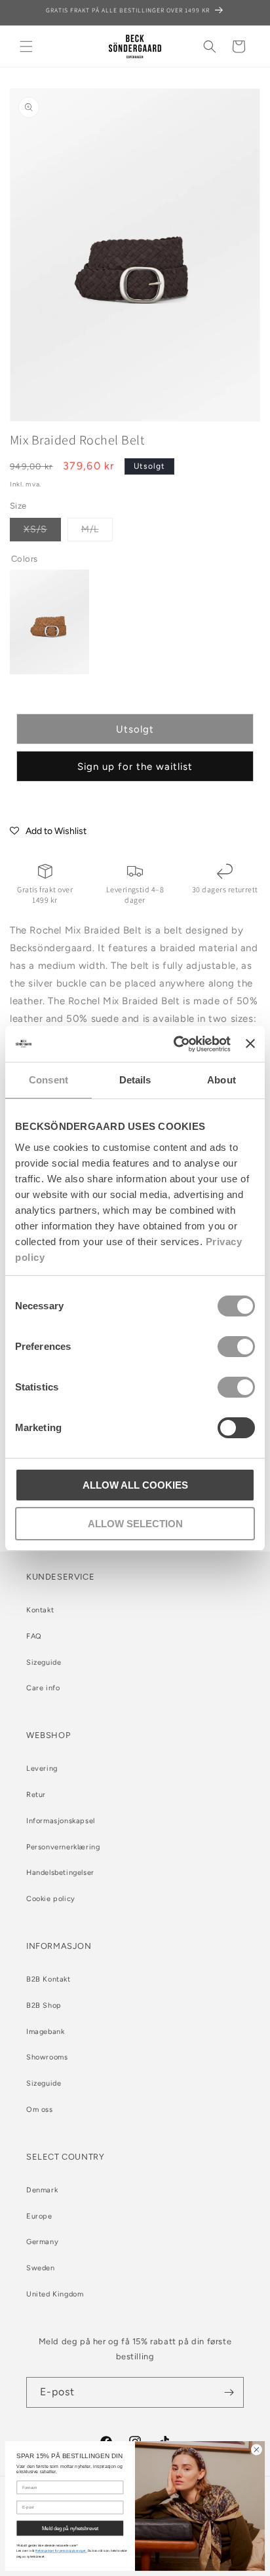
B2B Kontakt (48, 1979)
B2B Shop (44, 2005)
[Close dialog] (256, 2450)
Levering (42, 1769)
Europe (39, 2216)
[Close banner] (250, 1043)
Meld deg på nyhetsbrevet (70, 2528)
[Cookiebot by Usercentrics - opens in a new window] (175, 1044)
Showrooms (47, 2057)
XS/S (42, 532)
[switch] (236, 1347)
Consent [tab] (48, 1080)
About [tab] (222, 1080)
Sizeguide (44, 1662)
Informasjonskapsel (61, 1821)
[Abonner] (229, 2392)
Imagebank (45, 2032)
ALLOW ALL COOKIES (135, 1485)
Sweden (41, 2268)
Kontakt (40, 1610)
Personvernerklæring (63, 1847)
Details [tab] (135, 1080)
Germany (42, 2242)
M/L (97, 532)
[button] (26, 46)
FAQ (34, 1636)
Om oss (40, 2110)
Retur (36, 1795)
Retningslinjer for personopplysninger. (61, 2551)
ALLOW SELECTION (135, 1524)
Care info (43, 1688)
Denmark (42, 2190)
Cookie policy (51, 1899)
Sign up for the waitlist (135, 767)
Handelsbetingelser (60, 1873)
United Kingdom (55, 2294)
